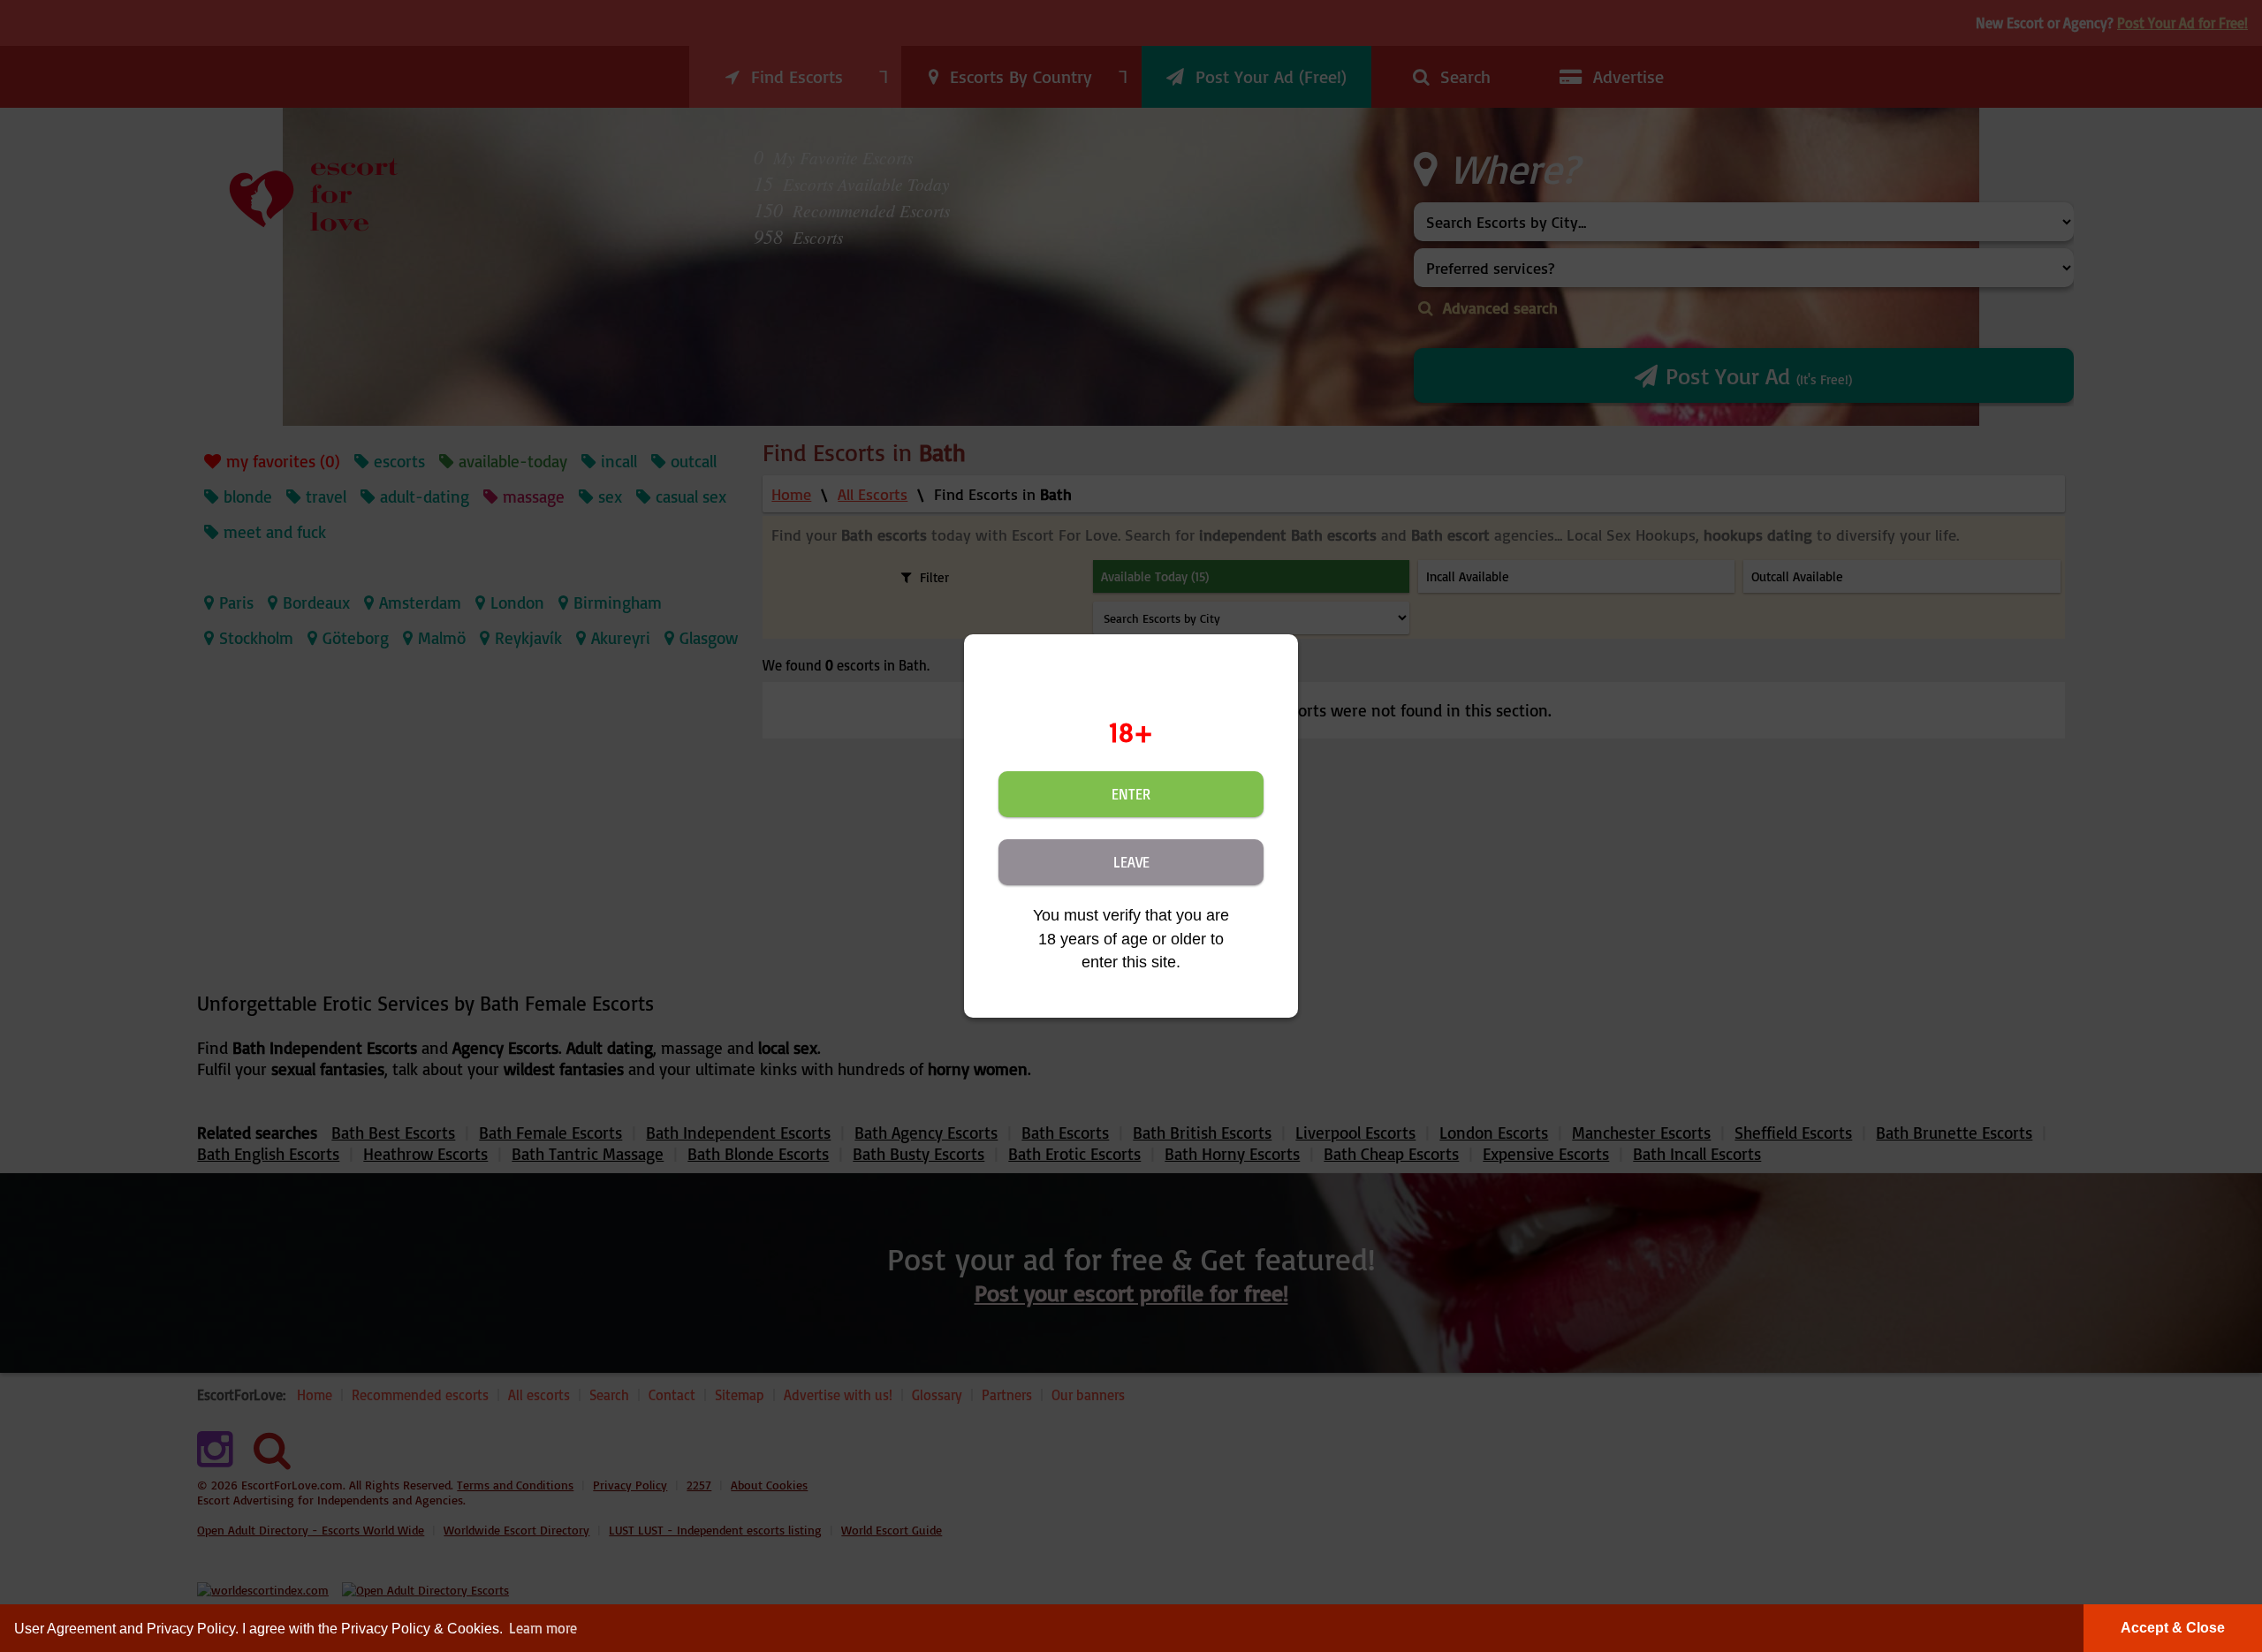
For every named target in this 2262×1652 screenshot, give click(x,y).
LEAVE (1131, 862)
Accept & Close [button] (2173, 1628)
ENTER (1131, 794)
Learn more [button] (543, 1628)
